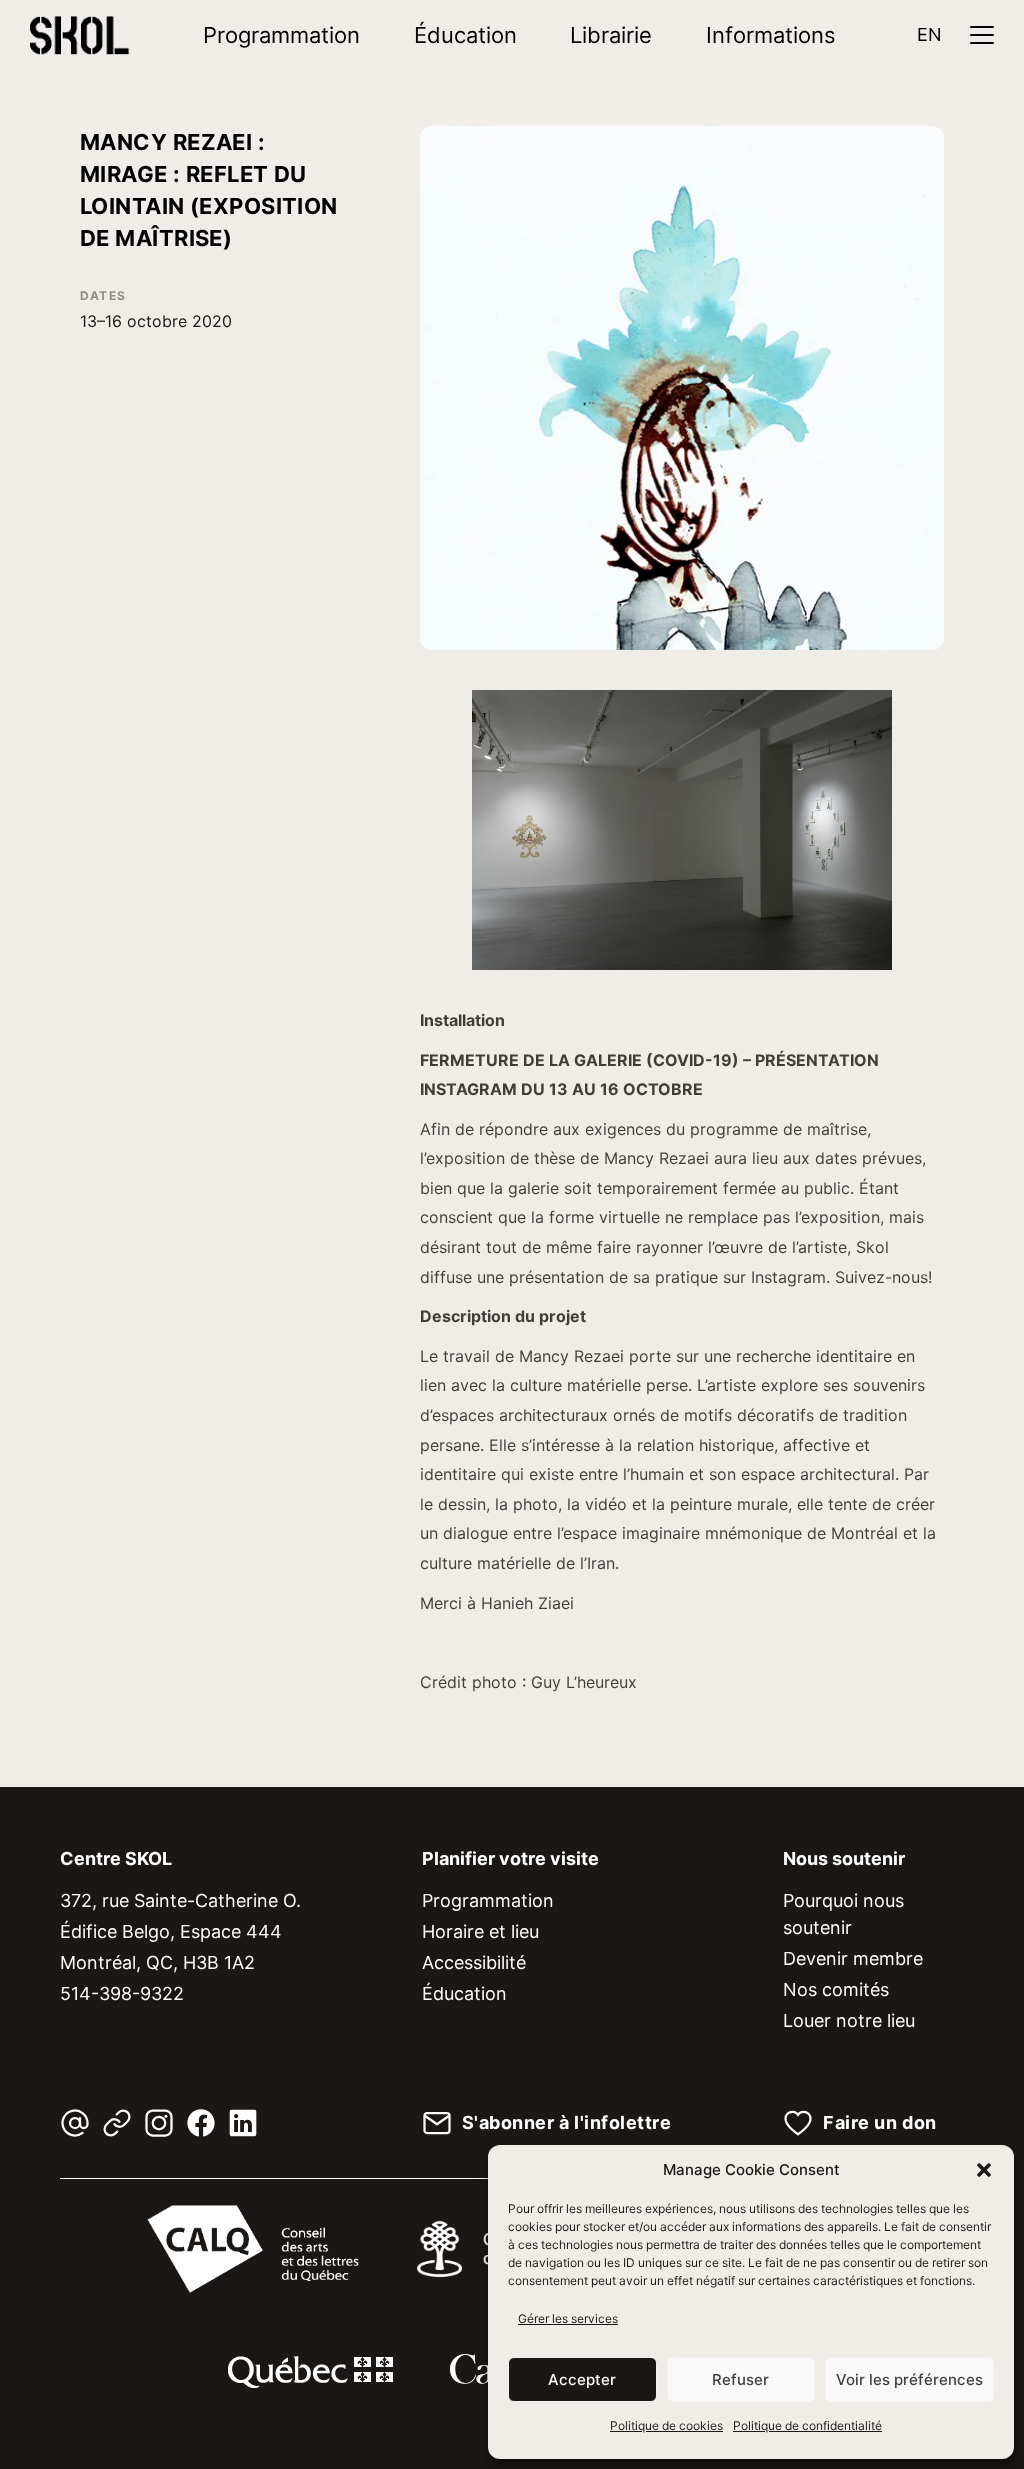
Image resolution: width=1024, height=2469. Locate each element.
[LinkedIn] (243, 2123)
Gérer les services (568, 2318)
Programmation (281, 35)
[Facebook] (201, 2123)
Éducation (465, 35)
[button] (984, 2170)
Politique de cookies (666, 2425)
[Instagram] (159, 2123)
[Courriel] (75, 2123)
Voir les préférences (909, 2379)
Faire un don (879, 2123)
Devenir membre (853, 1958)
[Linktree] (117, 2123)
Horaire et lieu (480, 1931)
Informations (771, 35)
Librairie (611, 35)
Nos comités (836, 1989)
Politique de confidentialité (807, 2425)
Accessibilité (474, 1962)
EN (929, 34)
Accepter (582, 2379)
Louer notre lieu (849, 2020)
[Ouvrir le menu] (982, 35)
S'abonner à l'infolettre (567, 2123)
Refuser (740, 2379)
